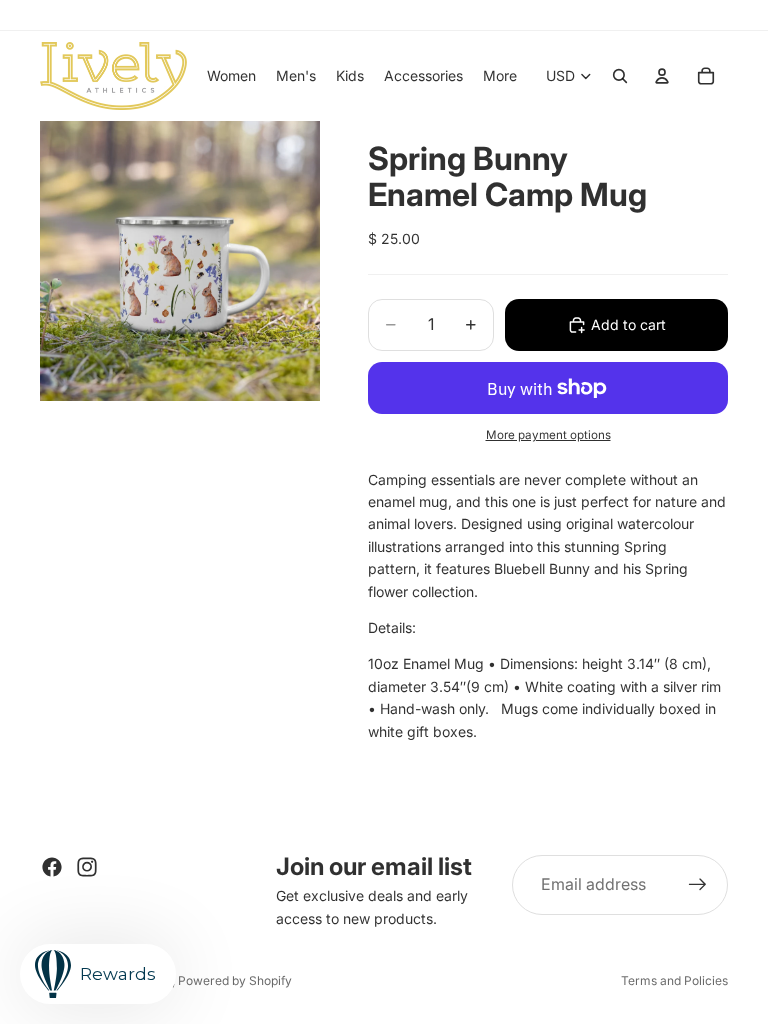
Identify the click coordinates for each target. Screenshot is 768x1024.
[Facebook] (52, 867)
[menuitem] (500, 76)
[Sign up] (698, 885)
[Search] (620, 76)
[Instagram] (87, 867)
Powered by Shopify (235, 980)
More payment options (548, 435)
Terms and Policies (674, 980)
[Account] (662, 76)
